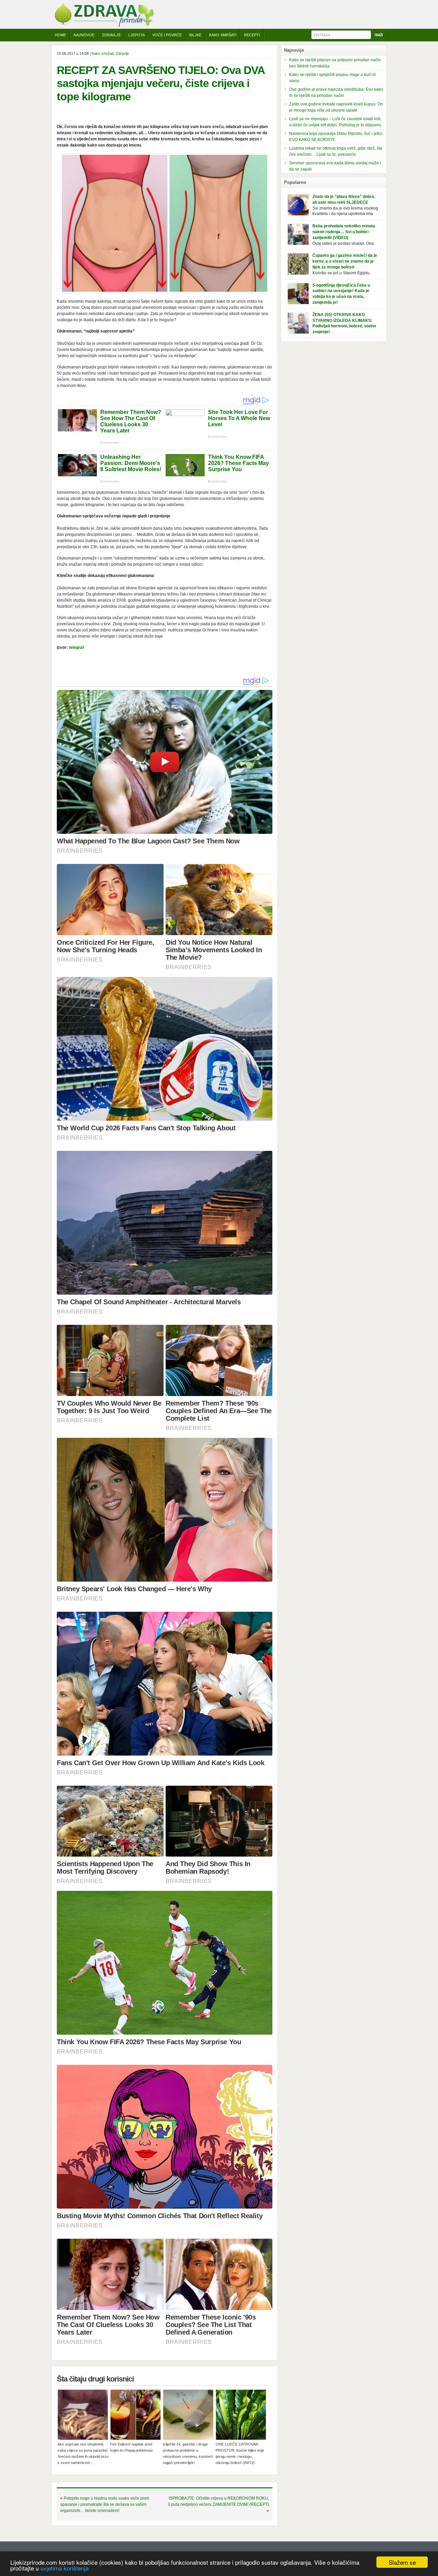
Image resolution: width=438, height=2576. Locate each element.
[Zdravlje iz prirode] (104, 26)
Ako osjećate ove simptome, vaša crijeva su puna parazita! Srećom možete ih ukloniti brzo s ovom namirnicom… (83, 2453)
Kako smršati (103, 53)
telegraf (76, 648)
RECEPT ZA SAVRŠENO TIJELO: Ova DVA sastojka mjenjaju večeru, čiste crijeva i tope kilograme (161, 83)
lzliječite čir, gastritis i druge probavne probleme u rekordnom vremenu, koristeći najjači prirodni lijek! (188, 2453)
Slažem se (402, 2562)
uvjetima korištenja (65, 2568)
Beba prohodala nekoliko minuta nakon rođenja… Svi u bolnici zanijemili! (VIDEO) (344, 232)
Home (60, 35)
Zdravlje (111, 35)
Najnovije (84, 35)
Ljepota (137, 35)
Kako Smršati (223, 35)
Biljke (195, 35)
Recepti (252, 35)
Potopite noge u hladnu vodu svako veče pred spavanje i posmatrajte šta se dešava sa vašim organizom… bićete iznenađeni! (105, 2504)
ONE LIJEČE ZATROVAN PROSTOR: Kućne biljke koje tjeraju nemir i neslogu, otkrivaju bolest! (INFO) (240, 2453)
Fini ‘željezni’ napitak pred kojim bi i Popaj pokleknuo (131, 2447)
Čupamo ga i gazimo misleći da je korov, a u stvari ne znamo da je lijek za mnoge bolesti (345, 261)
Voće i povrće (167, 35)
